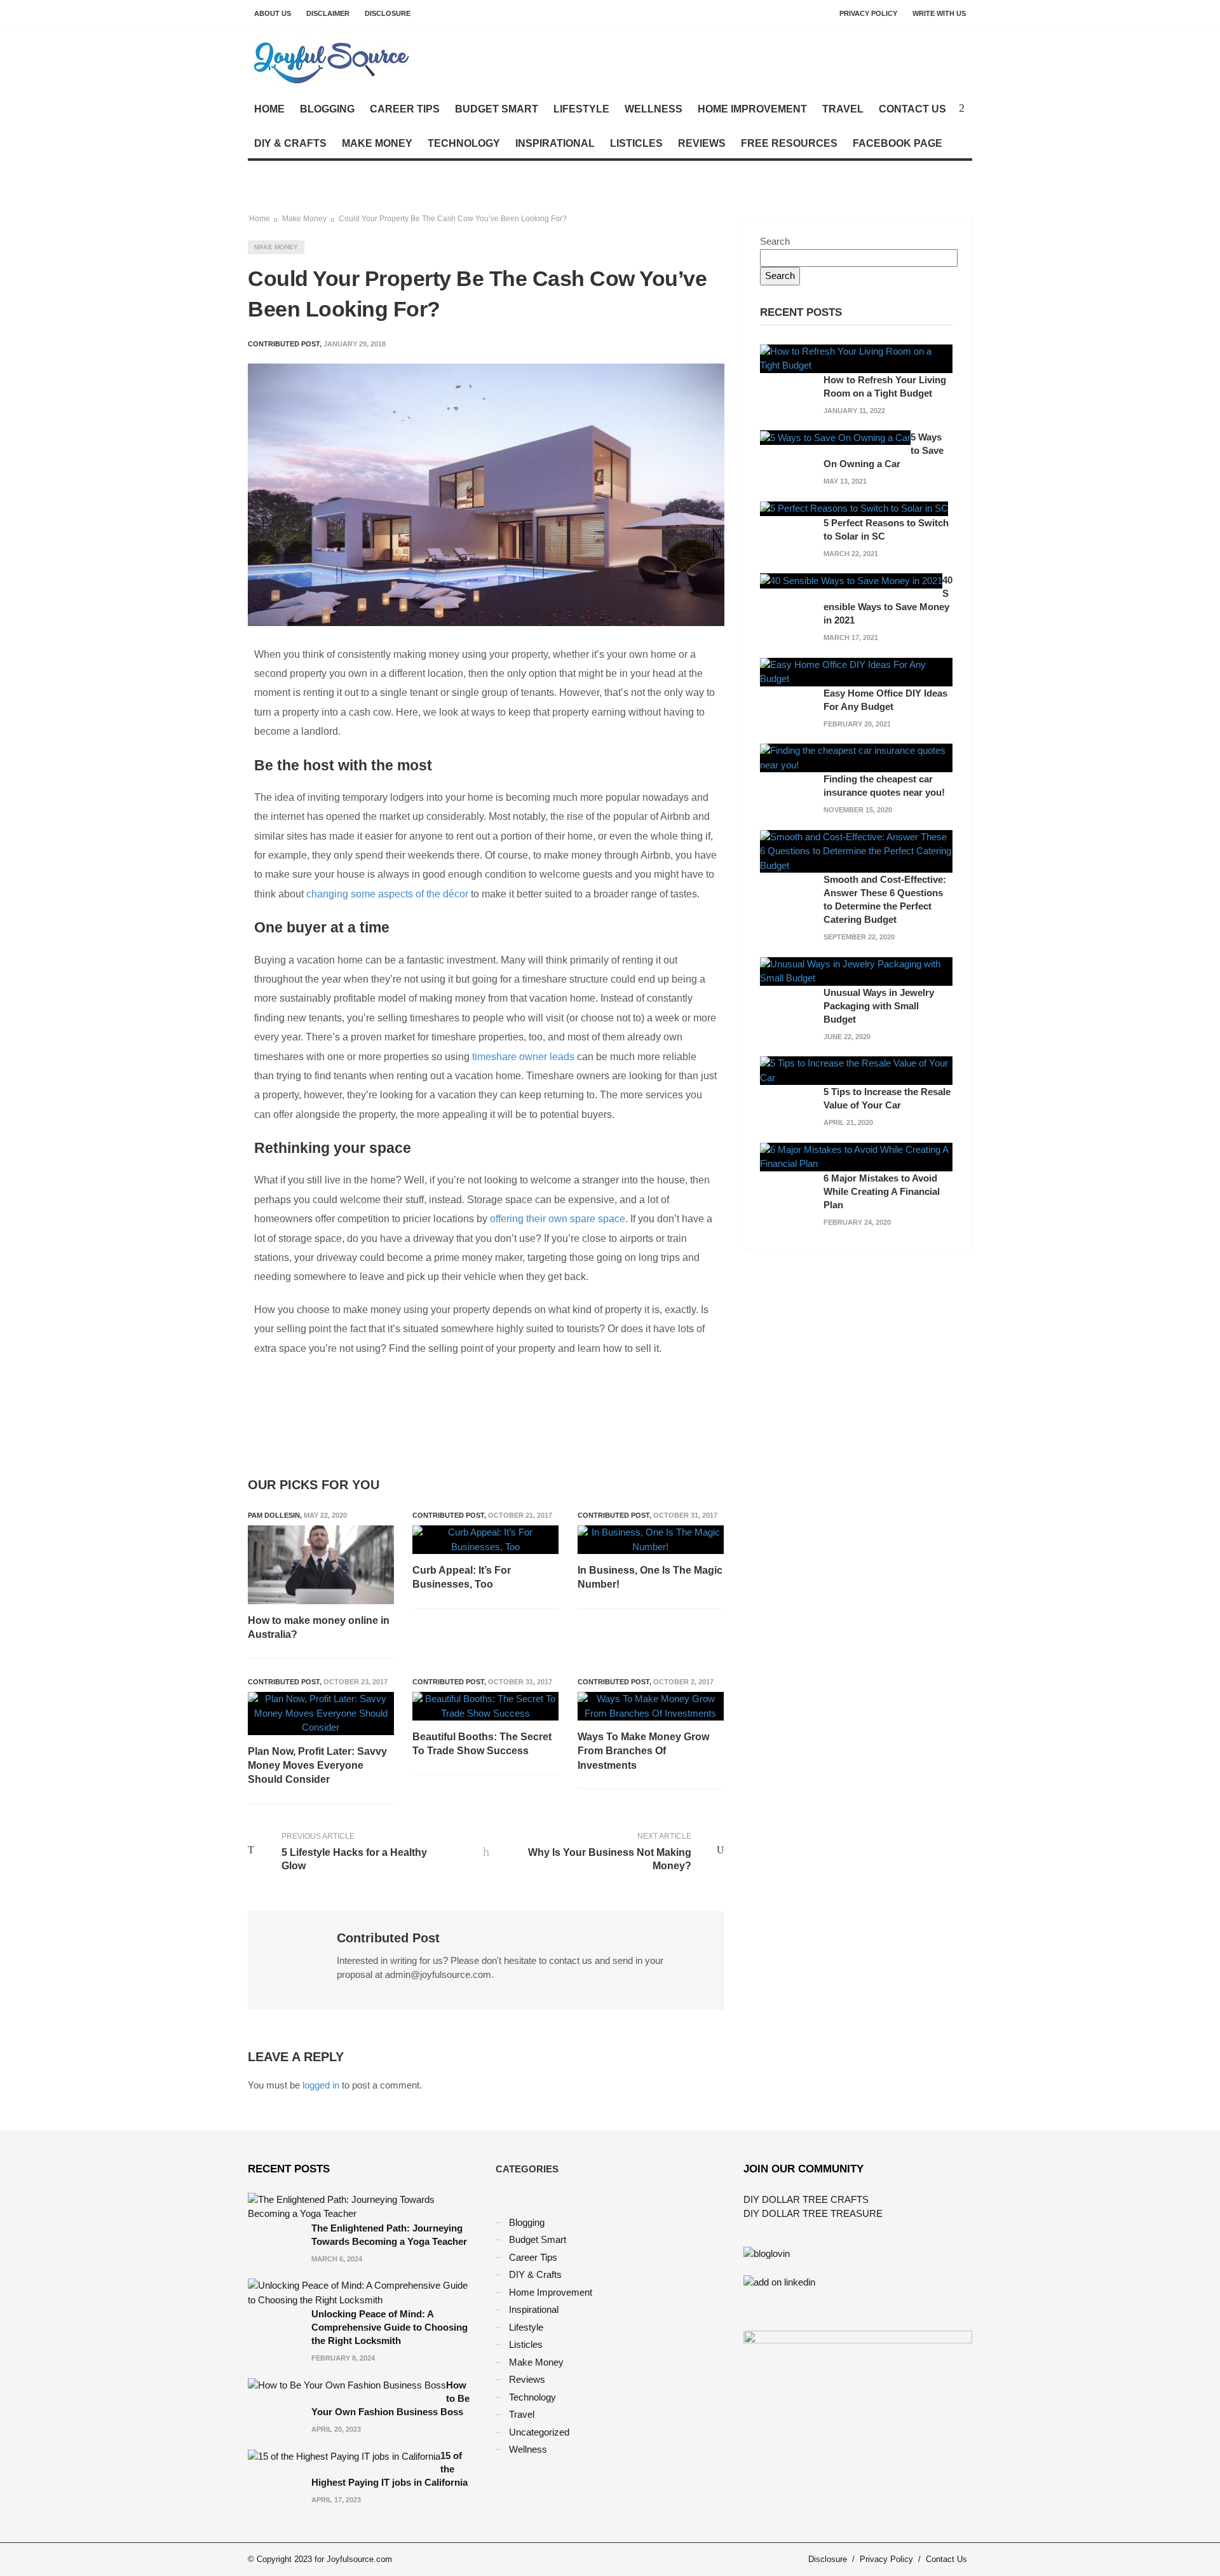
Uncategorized (539, 2432)
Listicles (636, 143)
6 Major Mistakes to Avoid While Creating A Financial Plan (882, 1191)
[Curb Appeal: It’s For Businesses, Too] (485, 1540)
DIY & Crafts (290, 143)
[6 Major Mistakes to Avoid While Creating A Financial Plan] (856, 1156)
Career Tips (405, 109)
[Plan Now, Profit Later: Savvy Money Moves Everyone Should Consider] (321, 1714)
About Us (273, 13)
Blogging (327, 109)
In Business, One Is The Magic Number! (650, 1577)
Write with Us (939, 13)
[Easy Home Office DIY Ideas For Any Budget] (856, 671)
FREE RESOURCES (789, 143)
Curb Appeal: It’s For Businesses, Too (462, 1577)
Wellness (654, 109)
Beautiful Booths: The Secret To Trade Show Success (482, 1744)
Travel (843, 109)
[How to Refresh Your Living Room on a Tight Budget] (856, 358)
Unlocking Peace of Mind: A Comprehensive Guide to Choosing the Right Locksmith (390, 2327)
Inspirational (555, 143)
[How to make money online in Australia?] (321, 1565)
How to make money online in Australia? (319, 1627)
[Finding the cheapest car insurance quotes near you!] (856, 757)
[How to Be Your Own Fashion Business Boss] (347, 2385)
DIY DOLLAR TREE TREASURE (813, 2213)
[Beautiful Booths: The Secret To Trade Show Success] (485, 1706)
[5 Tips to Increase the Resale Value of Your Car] (856, 1070)
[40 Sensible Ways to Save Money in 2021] (851, 580)
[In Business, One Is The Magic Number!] (651, 1540)
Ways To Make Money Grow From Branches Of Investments (643, 1751)
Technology (464, 143)
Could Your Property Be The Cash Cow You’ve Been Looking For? (453, 219)
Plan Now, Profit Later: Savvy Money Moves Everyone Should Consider (317, 1766)
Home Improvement (752, 109)
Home (269, 109)
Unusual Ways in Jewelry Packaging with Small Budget (879, 1006)
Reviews (702, 143)
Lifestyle (581, 109)
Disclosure (388, 13)
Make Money (377, 143)
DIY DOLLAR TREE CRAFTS (806, 2199)
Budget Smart (497, 109)
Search (775, 241)
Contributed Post (448, 1515)
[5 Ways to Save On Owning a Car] (835, 437)
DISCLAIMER (328, 13)
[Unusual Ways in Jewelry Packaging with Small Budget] (856, 970)
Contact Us (912, 109)
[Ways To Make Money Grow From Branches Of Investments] (651, 1706)
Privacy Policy (868, 13)
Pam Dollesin (274, 1515)
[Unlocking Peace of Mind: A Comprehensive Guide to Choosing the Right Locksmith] (362, 2292)
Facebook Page (898, 143)
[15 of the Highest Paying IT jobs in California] (344, 2456)
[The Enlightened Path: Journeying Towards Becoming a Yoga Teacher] (362, 2206)
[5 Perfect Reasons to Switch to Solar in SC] (854, 508)
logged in (321, 2085)
